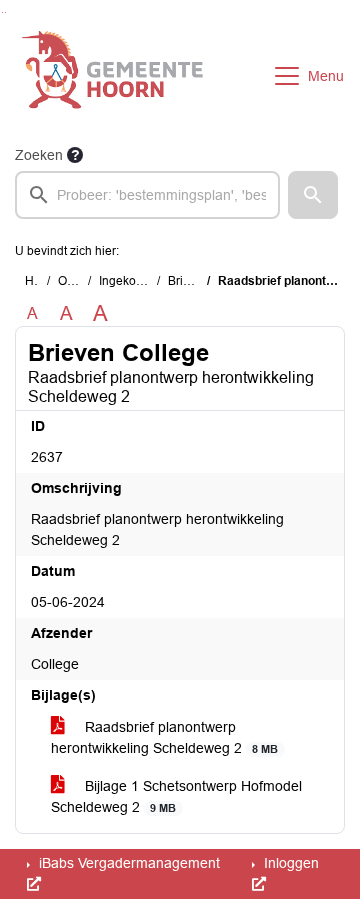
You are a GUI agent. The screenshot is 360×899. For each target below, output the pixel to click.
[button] (313, 195)
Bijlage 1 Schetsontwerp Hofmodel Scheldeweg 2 (176, 796)
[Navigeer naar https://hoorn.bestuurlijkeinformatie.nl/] (113, 76)
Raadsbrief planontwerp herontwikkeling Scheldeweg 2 (164, 737)
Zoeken (39, 155)
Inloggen (289, 863)
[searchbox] (147, 195)
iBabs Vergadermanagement (127, 863)
